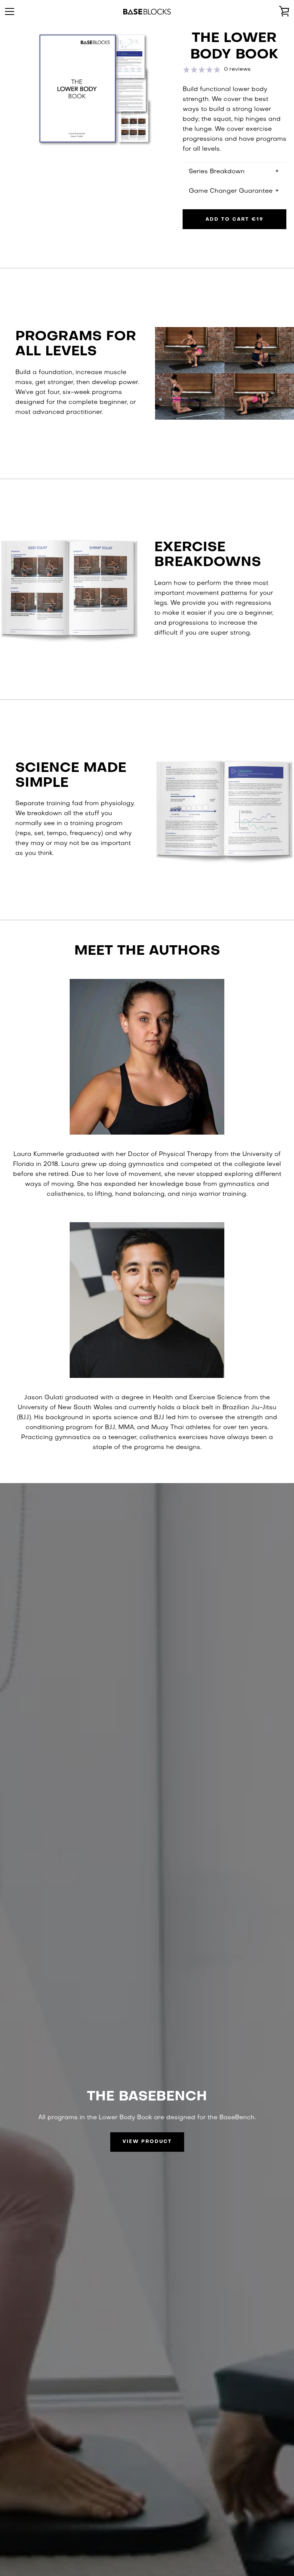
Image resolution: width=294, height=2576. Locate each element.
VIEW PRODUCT (147, 2142)
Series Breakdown (217, 172)
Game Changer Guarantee (231, 191)
